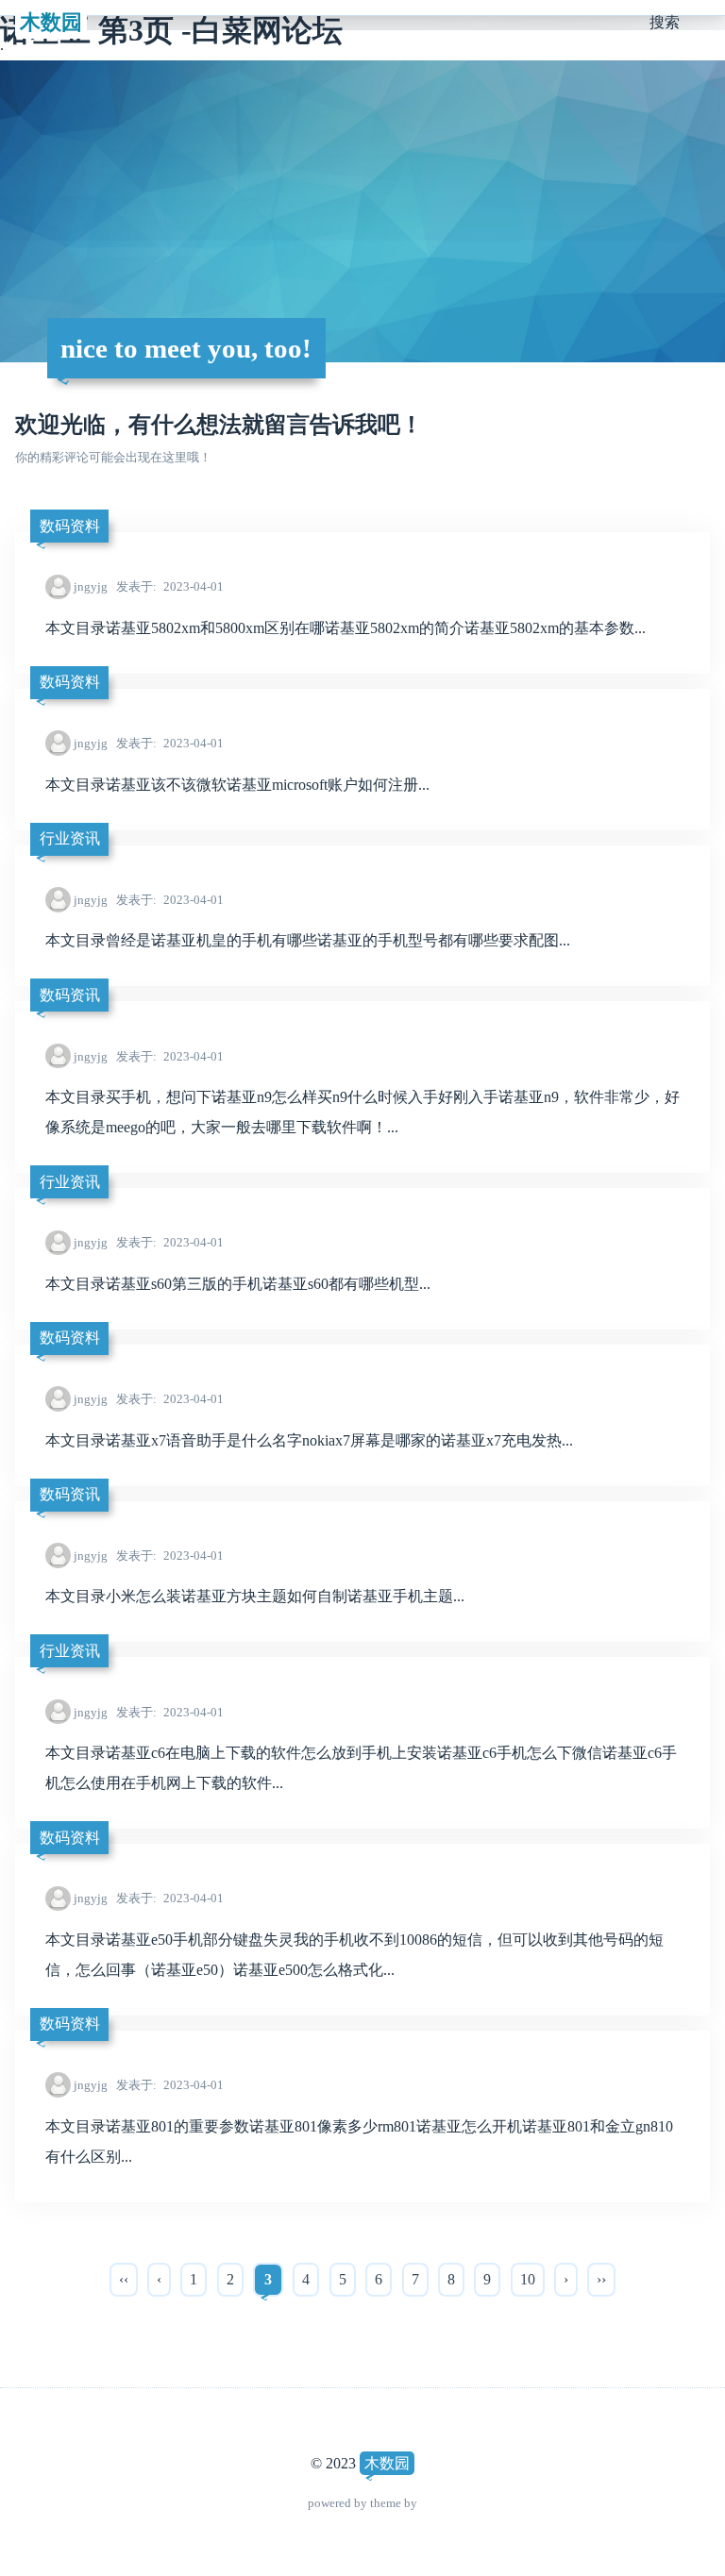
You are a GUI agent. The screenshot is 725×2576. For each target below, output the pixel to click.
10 (528, 2279)
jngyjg (91, 586)
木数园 (51, 22)
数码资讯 (70, 995)
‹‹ (124, 2279)
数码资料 (70, 526)
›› (601, 2279)
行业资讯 (70, 838)
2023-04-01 (170, 586)
